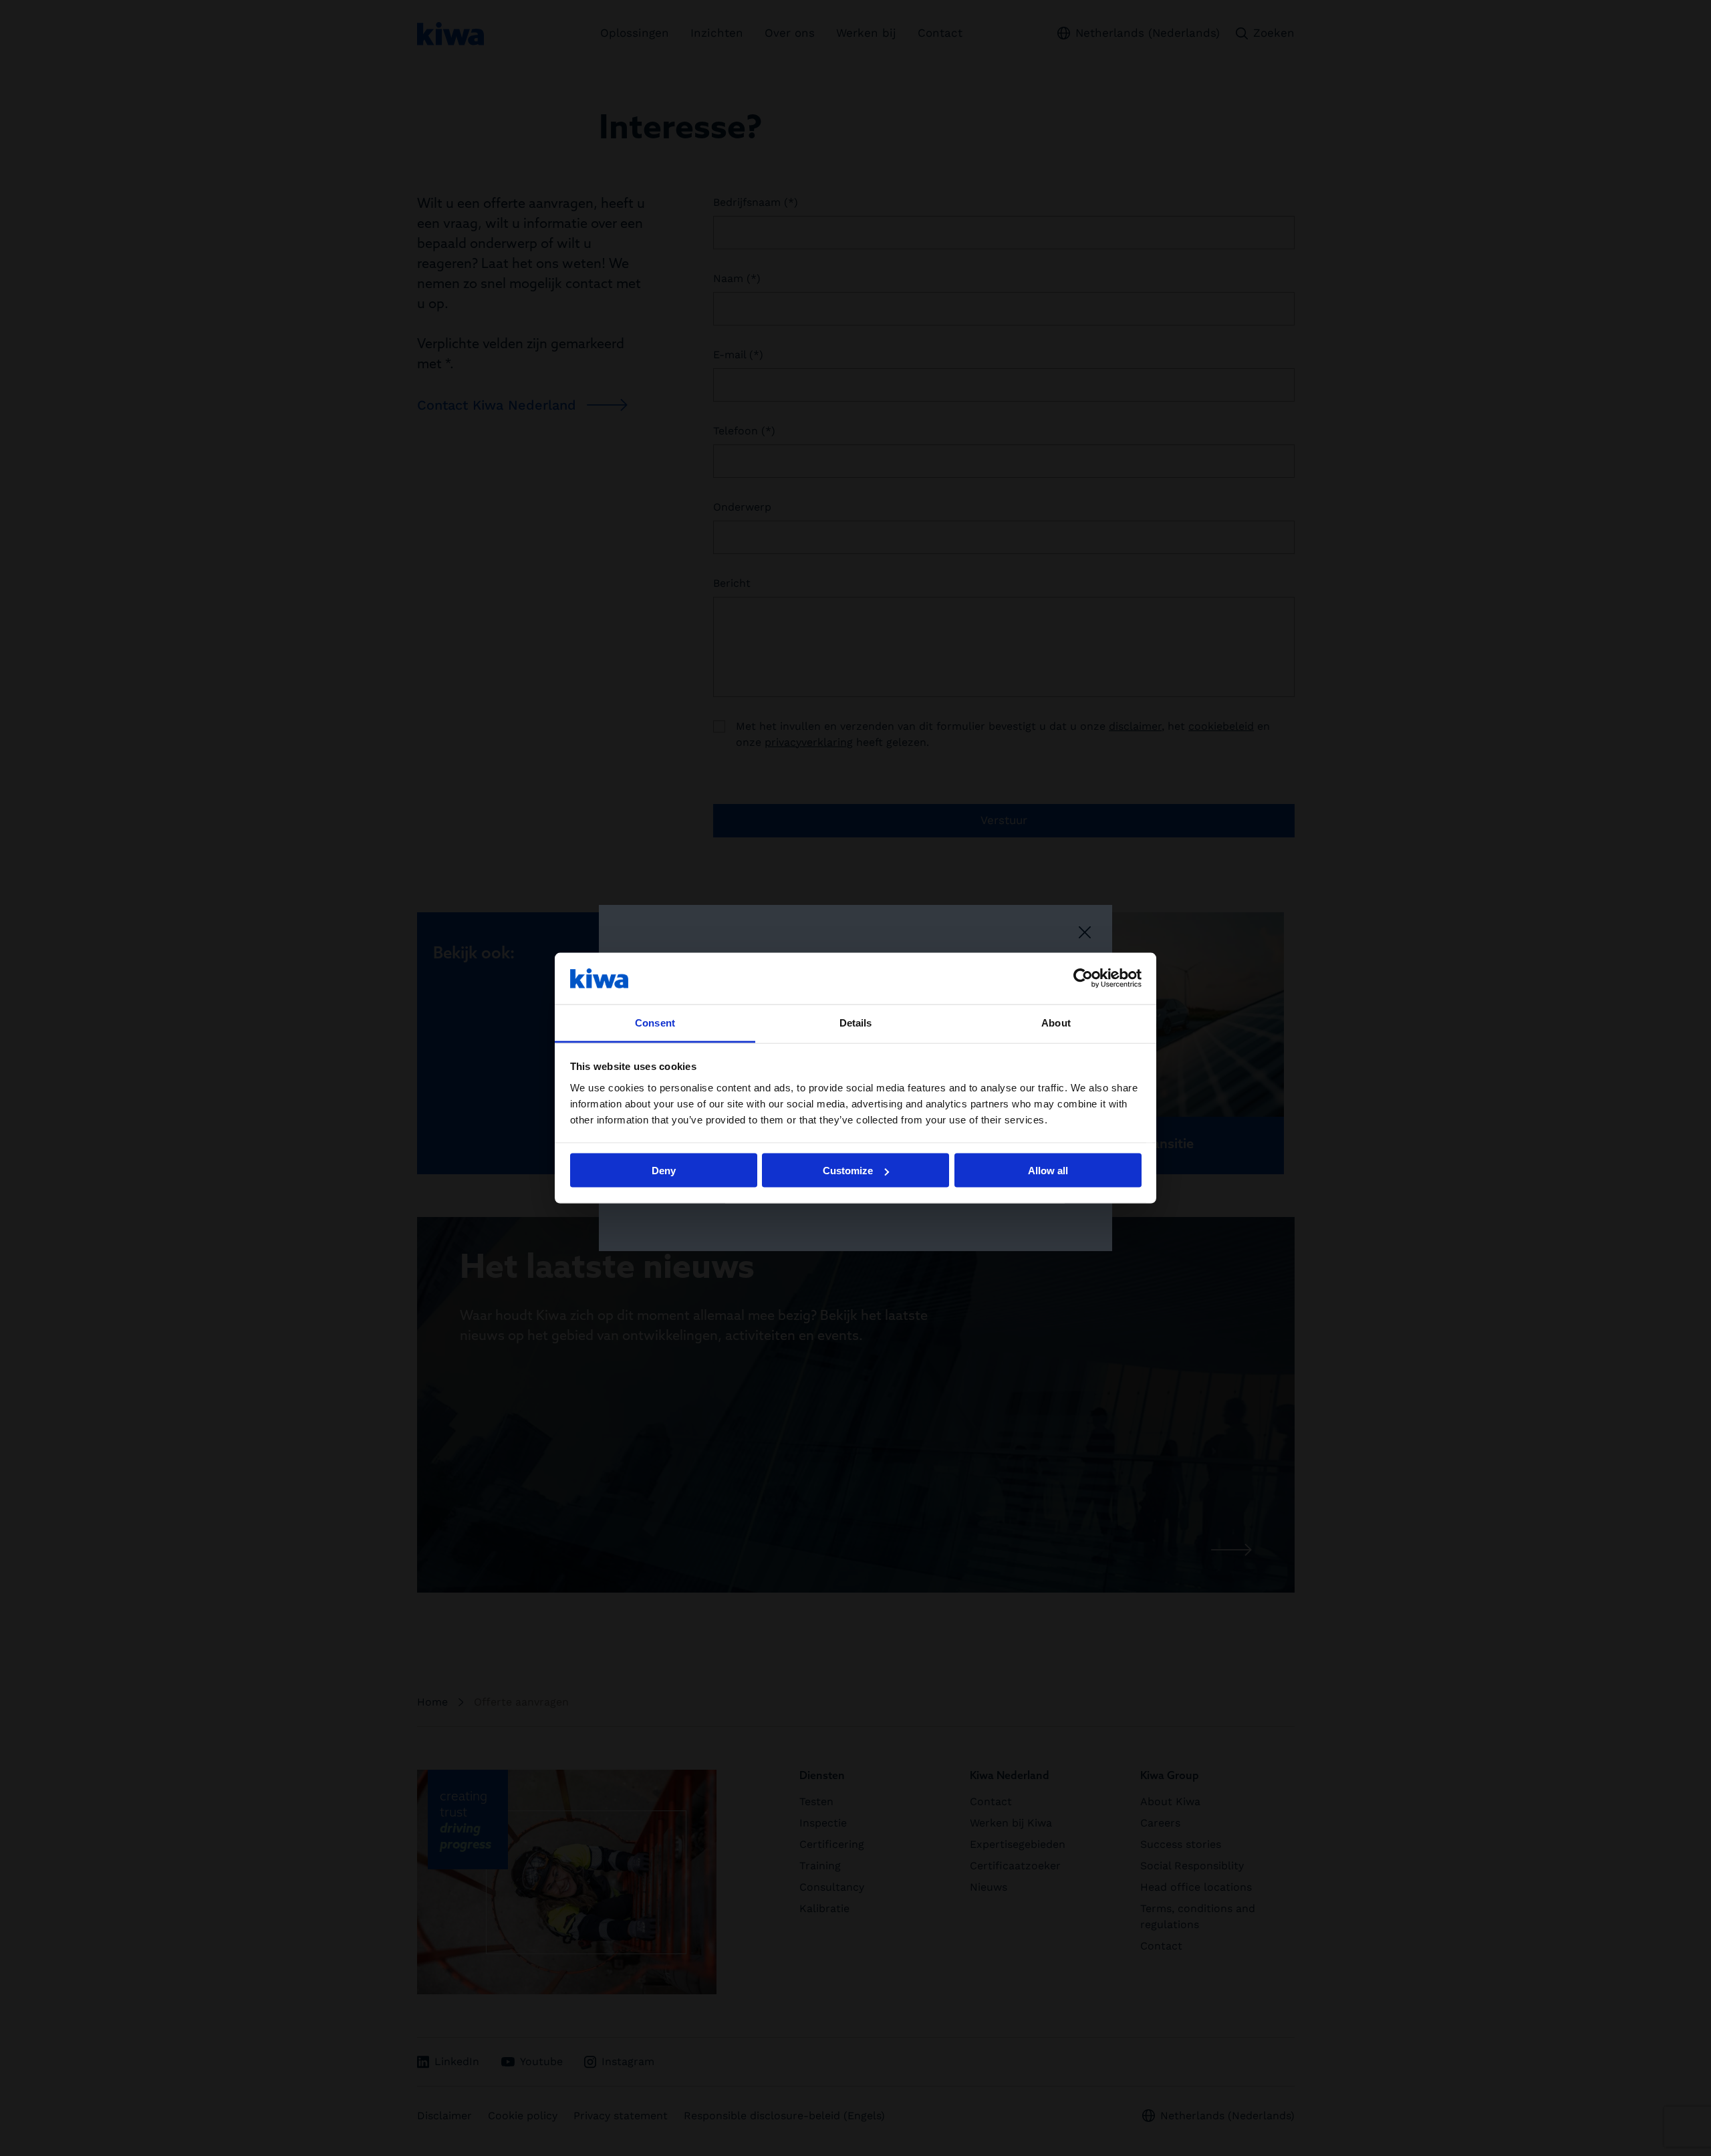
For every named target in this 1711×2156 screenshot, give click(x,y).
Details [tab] (856, 1022)
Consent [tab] (655, 1022)
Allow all (1048, 1171)
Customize (848, 1171)
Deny (664, 1171)
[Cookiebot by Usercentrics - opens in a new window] (1083, 978)
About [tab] (1056, 1022)
